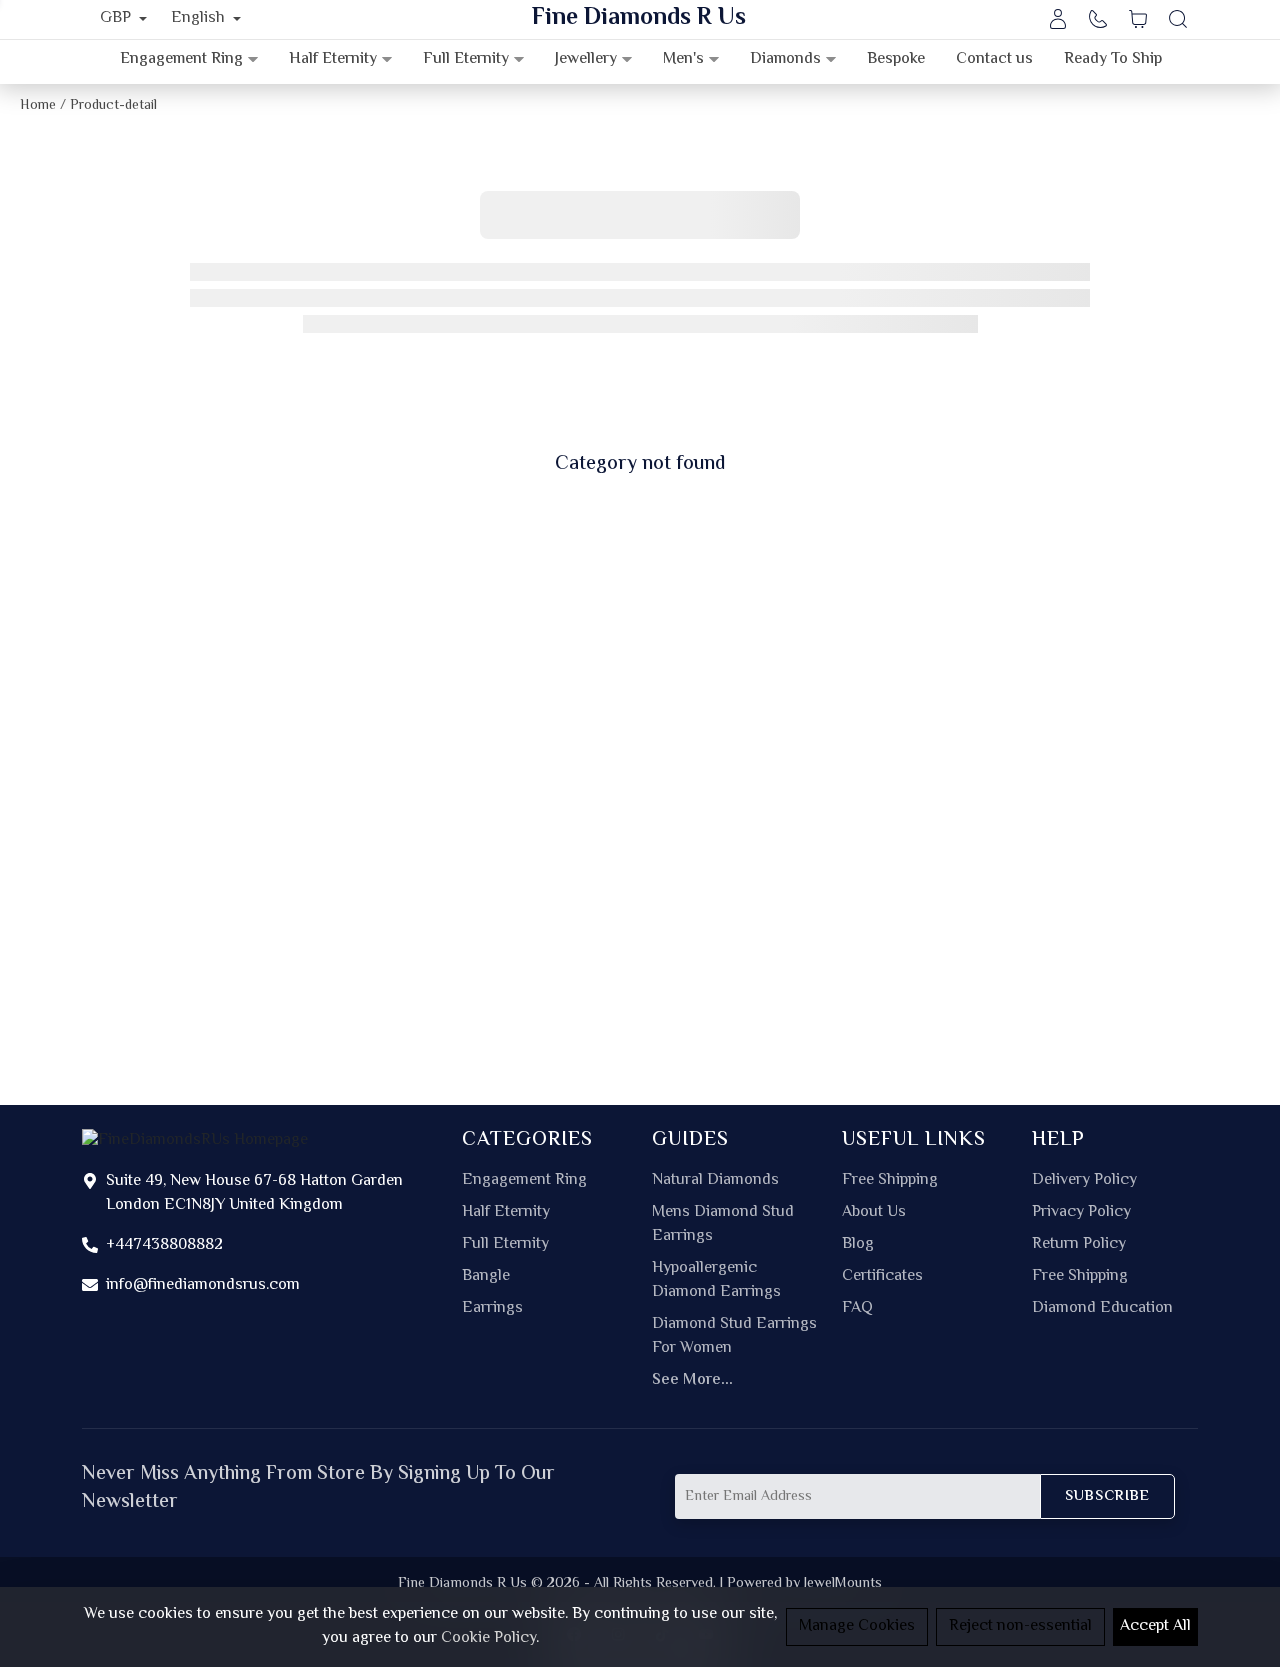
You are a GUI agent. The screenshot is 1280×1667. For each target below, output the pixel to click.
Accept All (1155, 1626)
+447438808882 (164, 1245)
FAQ (857, 1309)
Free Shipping (890, 1181)
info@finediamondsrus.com (203, 1285)
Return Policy (1079, 1245)
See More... (692, 1381)
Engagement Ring (524, 1181)
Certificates (882, 1277)
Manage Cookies (857, 1626)
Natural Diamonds (715, 1181)
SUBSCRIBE (1107, 1496)
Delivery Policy (1084, 1181)
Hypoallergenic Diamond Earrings (716, 1281)
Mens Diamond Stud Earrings (723, 1225)
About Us (874, 1213)
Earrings (492, 1309)
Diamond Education (1102, 1309)
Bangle (486, 1277)
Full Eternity (505, 1245)
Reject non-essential (1020, 1626)
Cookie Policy (488, 1638)
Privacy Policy (1081, 1213)
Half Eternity (506, 1213)
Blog (858, 1245)
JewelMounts (843, 1583)
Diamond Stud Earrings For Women (734, 1337)
